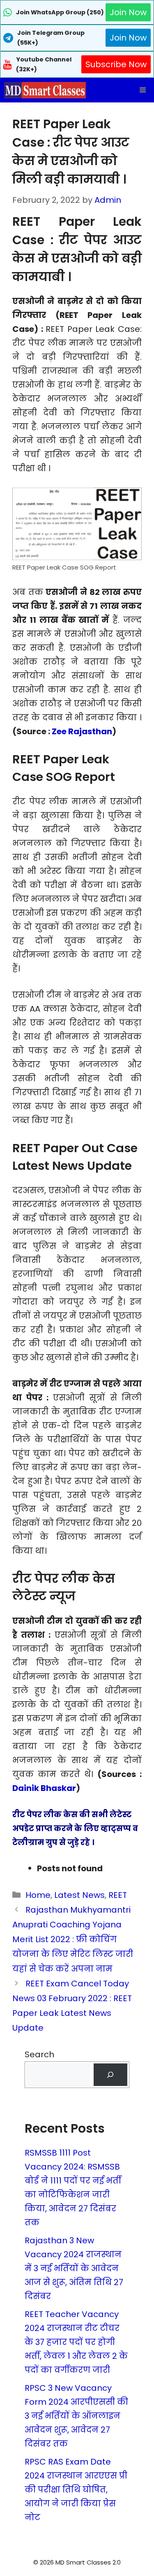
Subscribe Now (116, 64)
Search (39, 2054)
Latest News (79, 1895)
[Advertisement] (77, 2560)
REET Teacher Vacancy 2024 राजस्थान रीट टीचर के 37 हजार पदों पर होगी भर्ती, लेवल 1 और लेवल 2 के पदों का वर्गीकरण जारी (76, 2342)
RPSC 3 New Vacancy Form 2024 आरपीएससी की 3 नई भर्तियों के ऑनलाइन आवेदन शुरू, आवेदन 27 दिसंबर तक (76, 2416)
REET (118, 1895)
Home (38, 1895)
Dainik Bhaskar (44, 1788)
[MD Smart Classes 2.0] (45, 90)
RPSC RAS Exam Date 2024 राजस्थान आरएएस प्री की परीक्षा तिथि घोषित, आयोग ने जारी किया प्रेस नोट (76, 2490)
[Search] (110, 2075)
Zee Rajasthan (82, 731)
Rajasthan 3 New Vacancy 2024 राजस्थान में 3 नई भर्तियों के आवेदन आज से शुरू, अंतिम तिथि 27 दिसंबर (74, 2268)
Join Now (128, 12)
